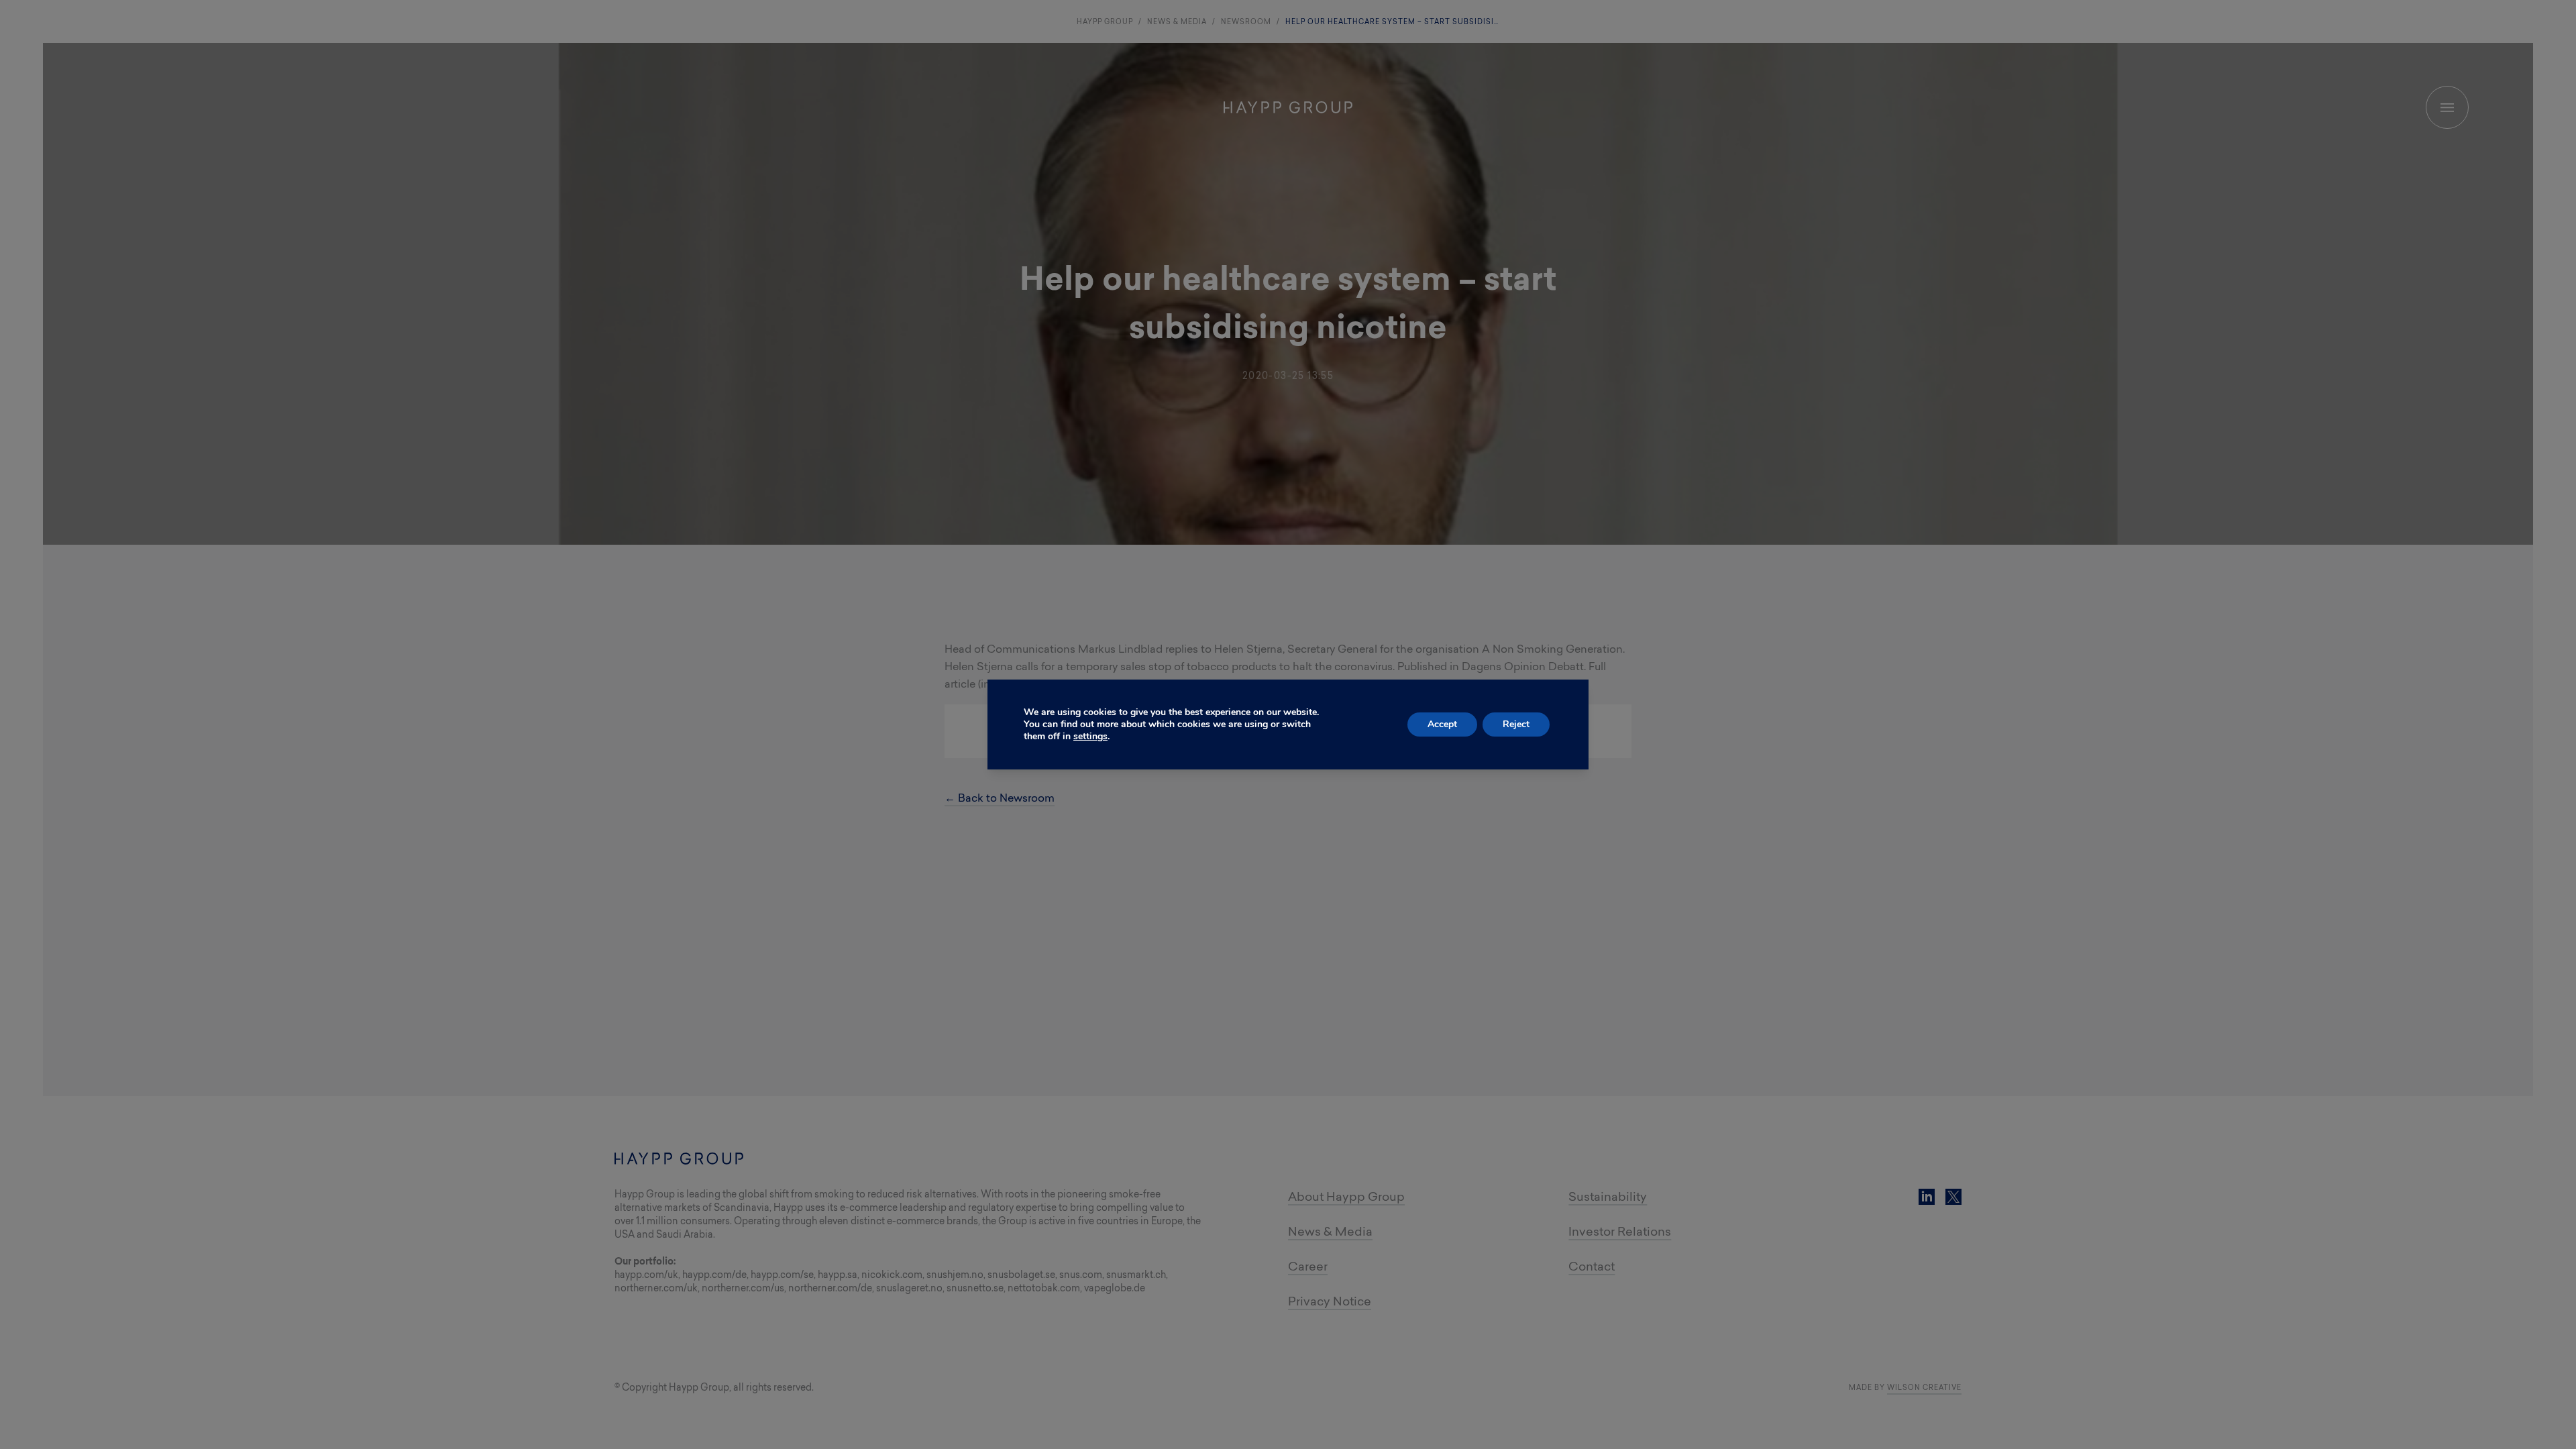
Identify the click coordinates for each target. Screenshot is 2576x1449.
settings (1090, 737)
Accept (1442, 724)
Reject (1516, 724)
